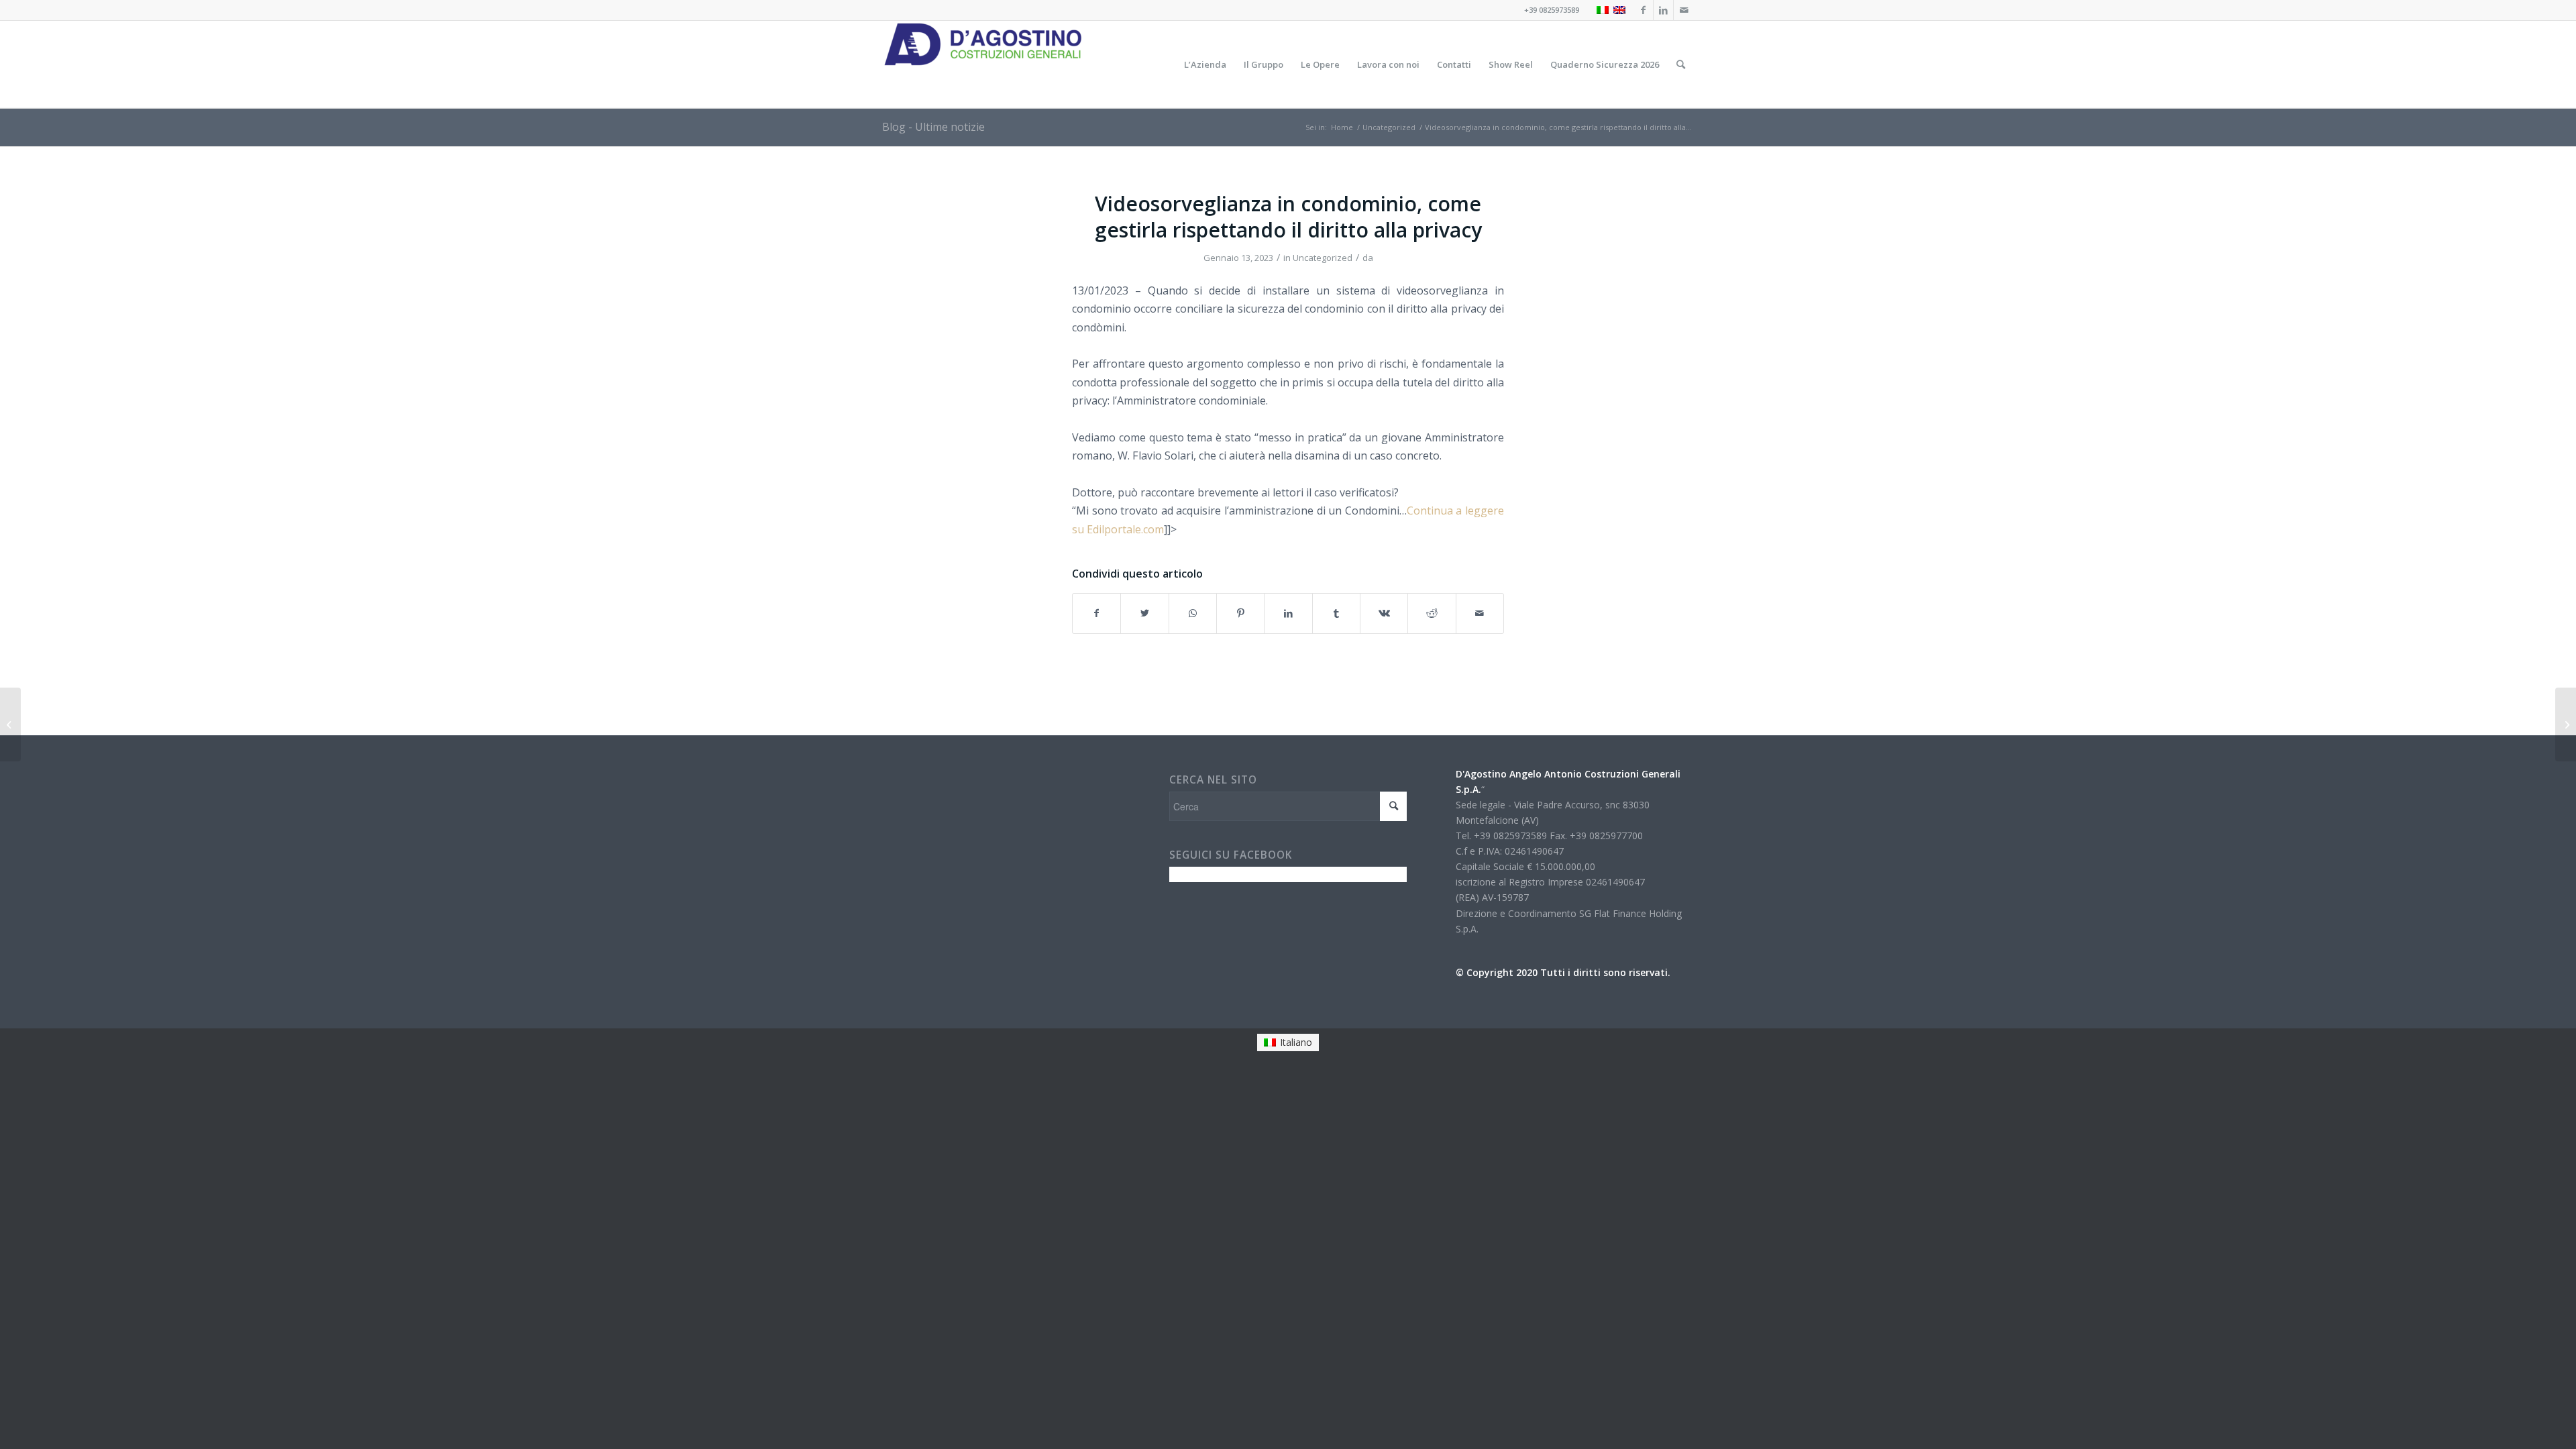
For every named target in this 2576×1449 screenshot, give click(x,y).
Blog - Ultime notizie (933, 127)
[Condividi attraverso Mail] (1480, 613)
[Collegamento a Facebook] (1643, 10)
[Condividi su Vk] (1384, 613)
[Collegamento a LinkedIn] (1663, 10)
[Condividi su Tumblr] (1336, 613)
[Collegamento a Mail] (1684, 10)
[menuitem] (1205, 64)
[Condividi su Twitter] (1144, 613)
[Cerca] (1681, 64)
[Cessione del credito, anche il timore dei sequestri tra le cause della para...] (10, 724)
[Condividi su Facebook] (1096, 613)
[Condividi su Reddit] (1432, 613)
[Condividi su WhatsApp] (1193, 613)
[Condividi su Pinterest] (1240, 613)
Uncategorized (1323, 258)
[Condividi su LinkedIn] (1288, 613)
